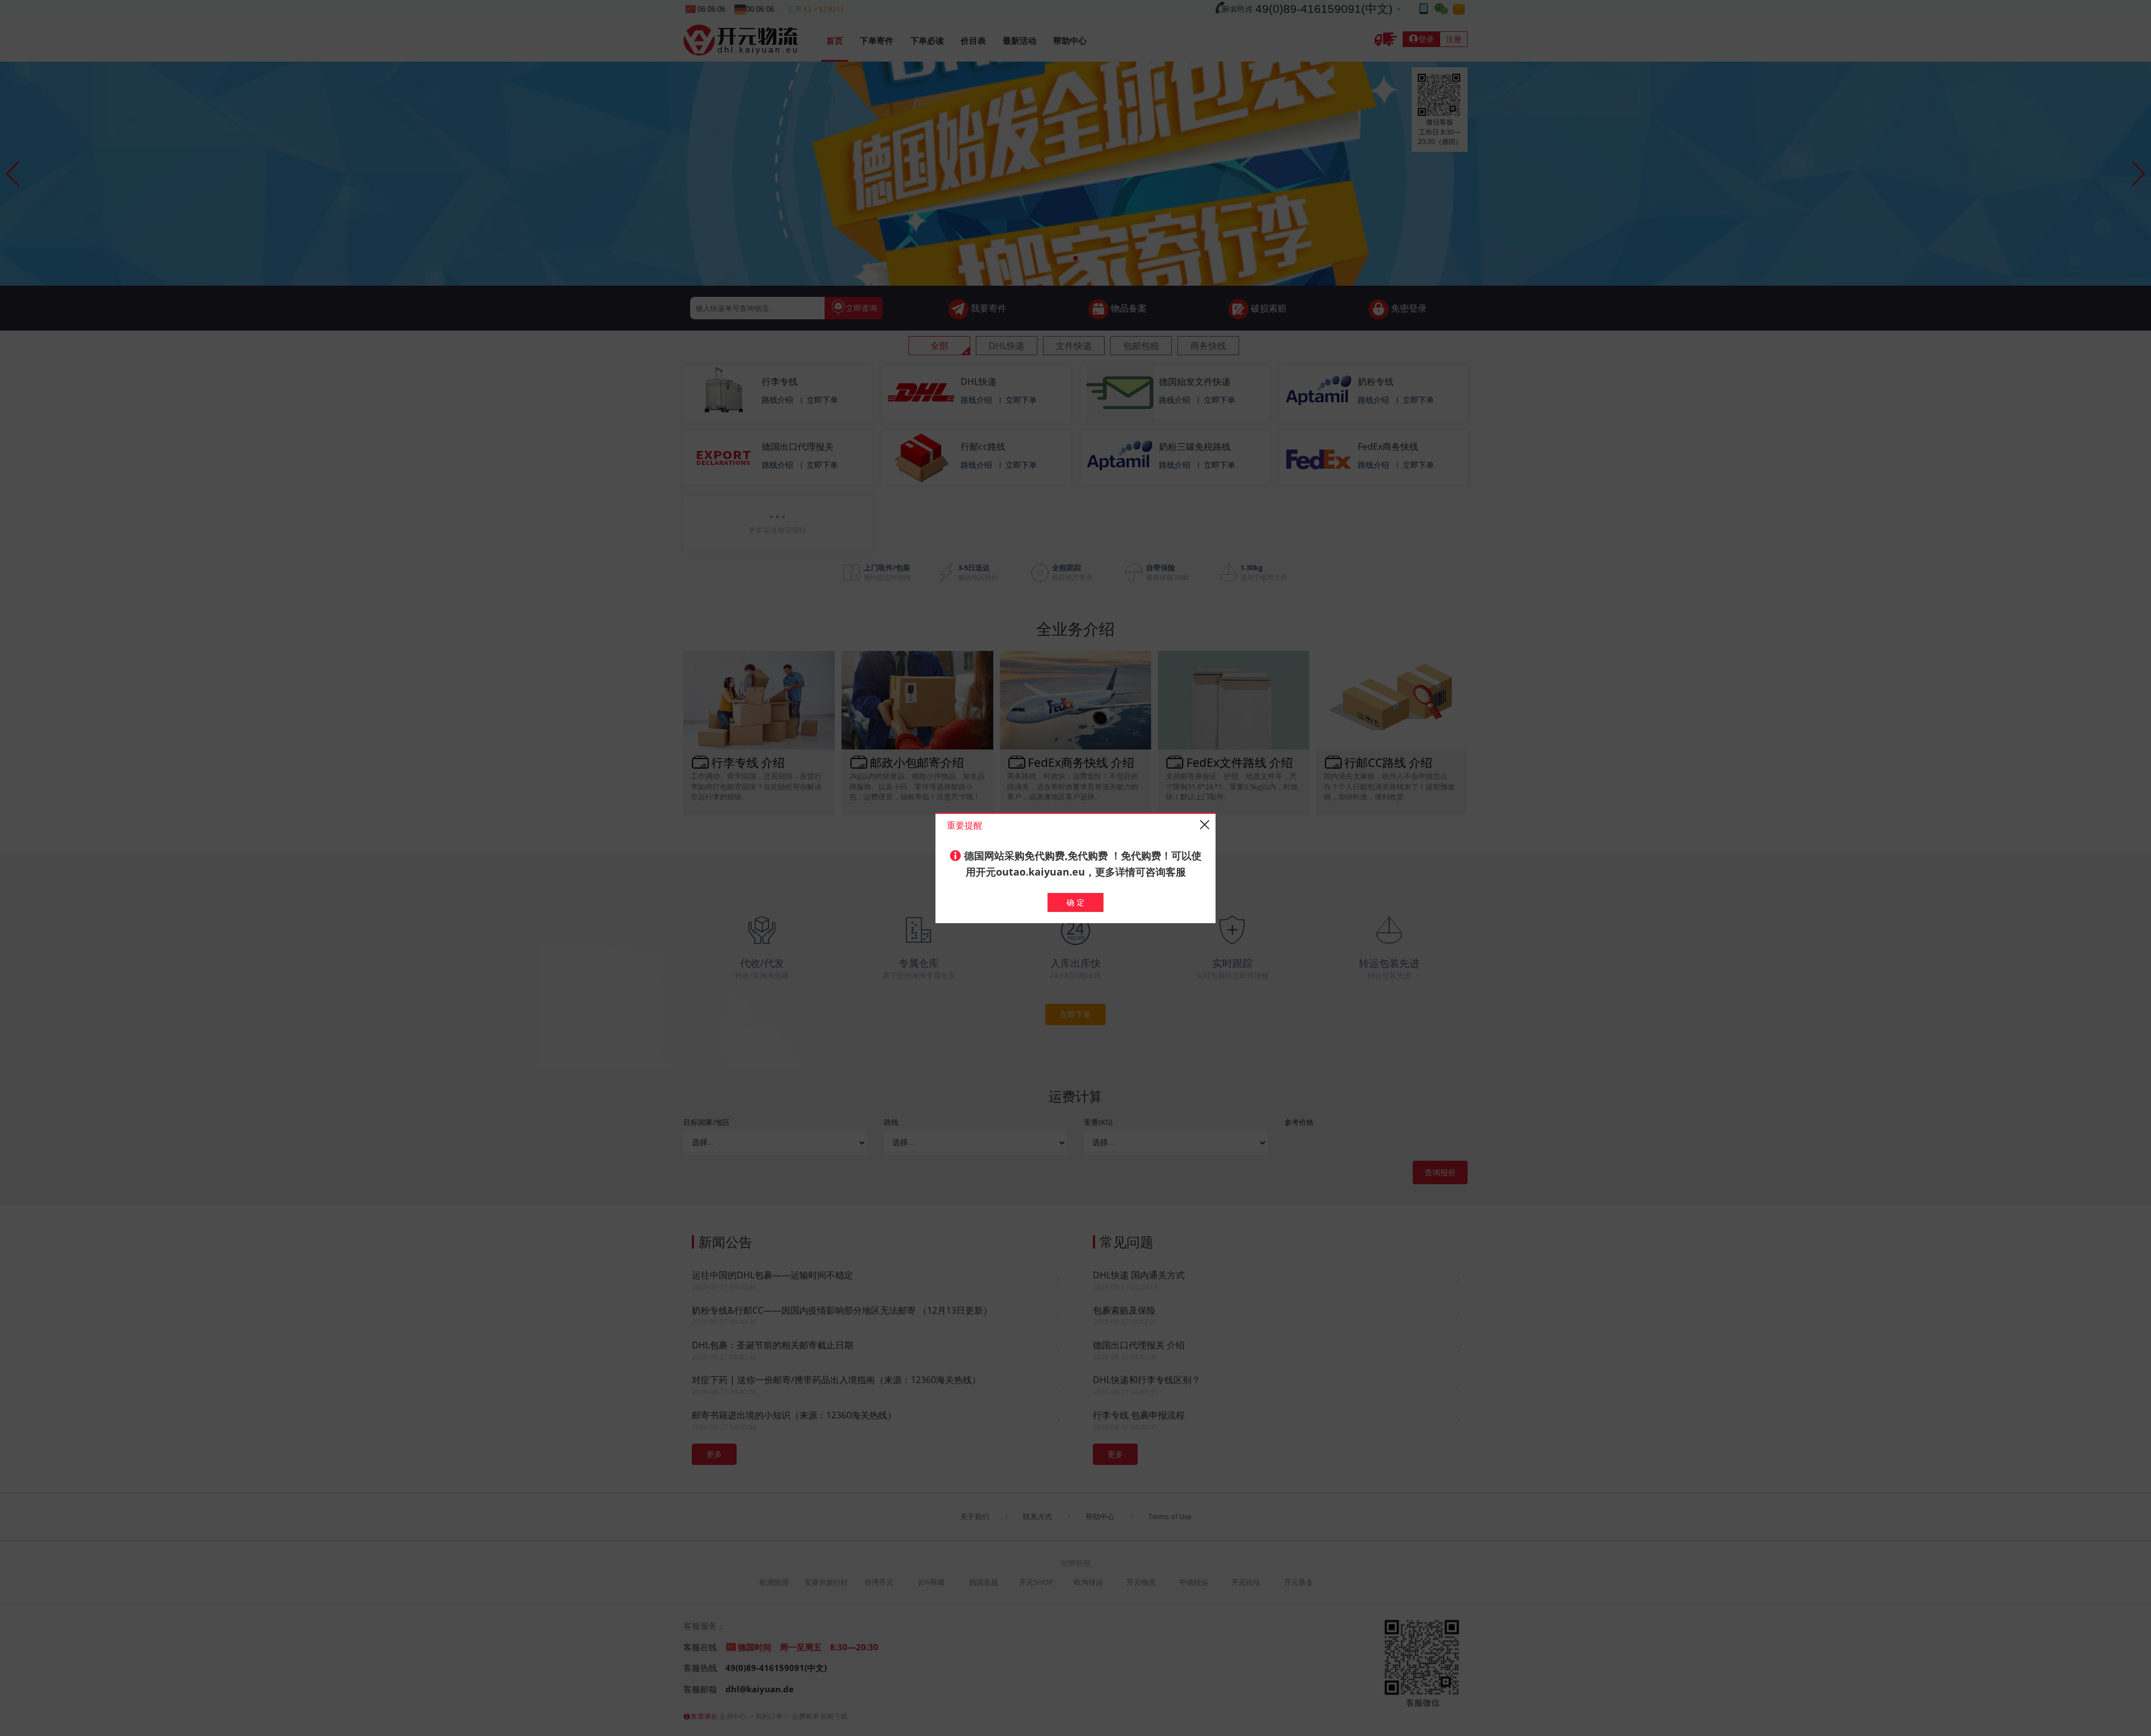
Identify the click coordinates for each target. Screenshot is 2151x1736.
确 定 (1075, 902)
